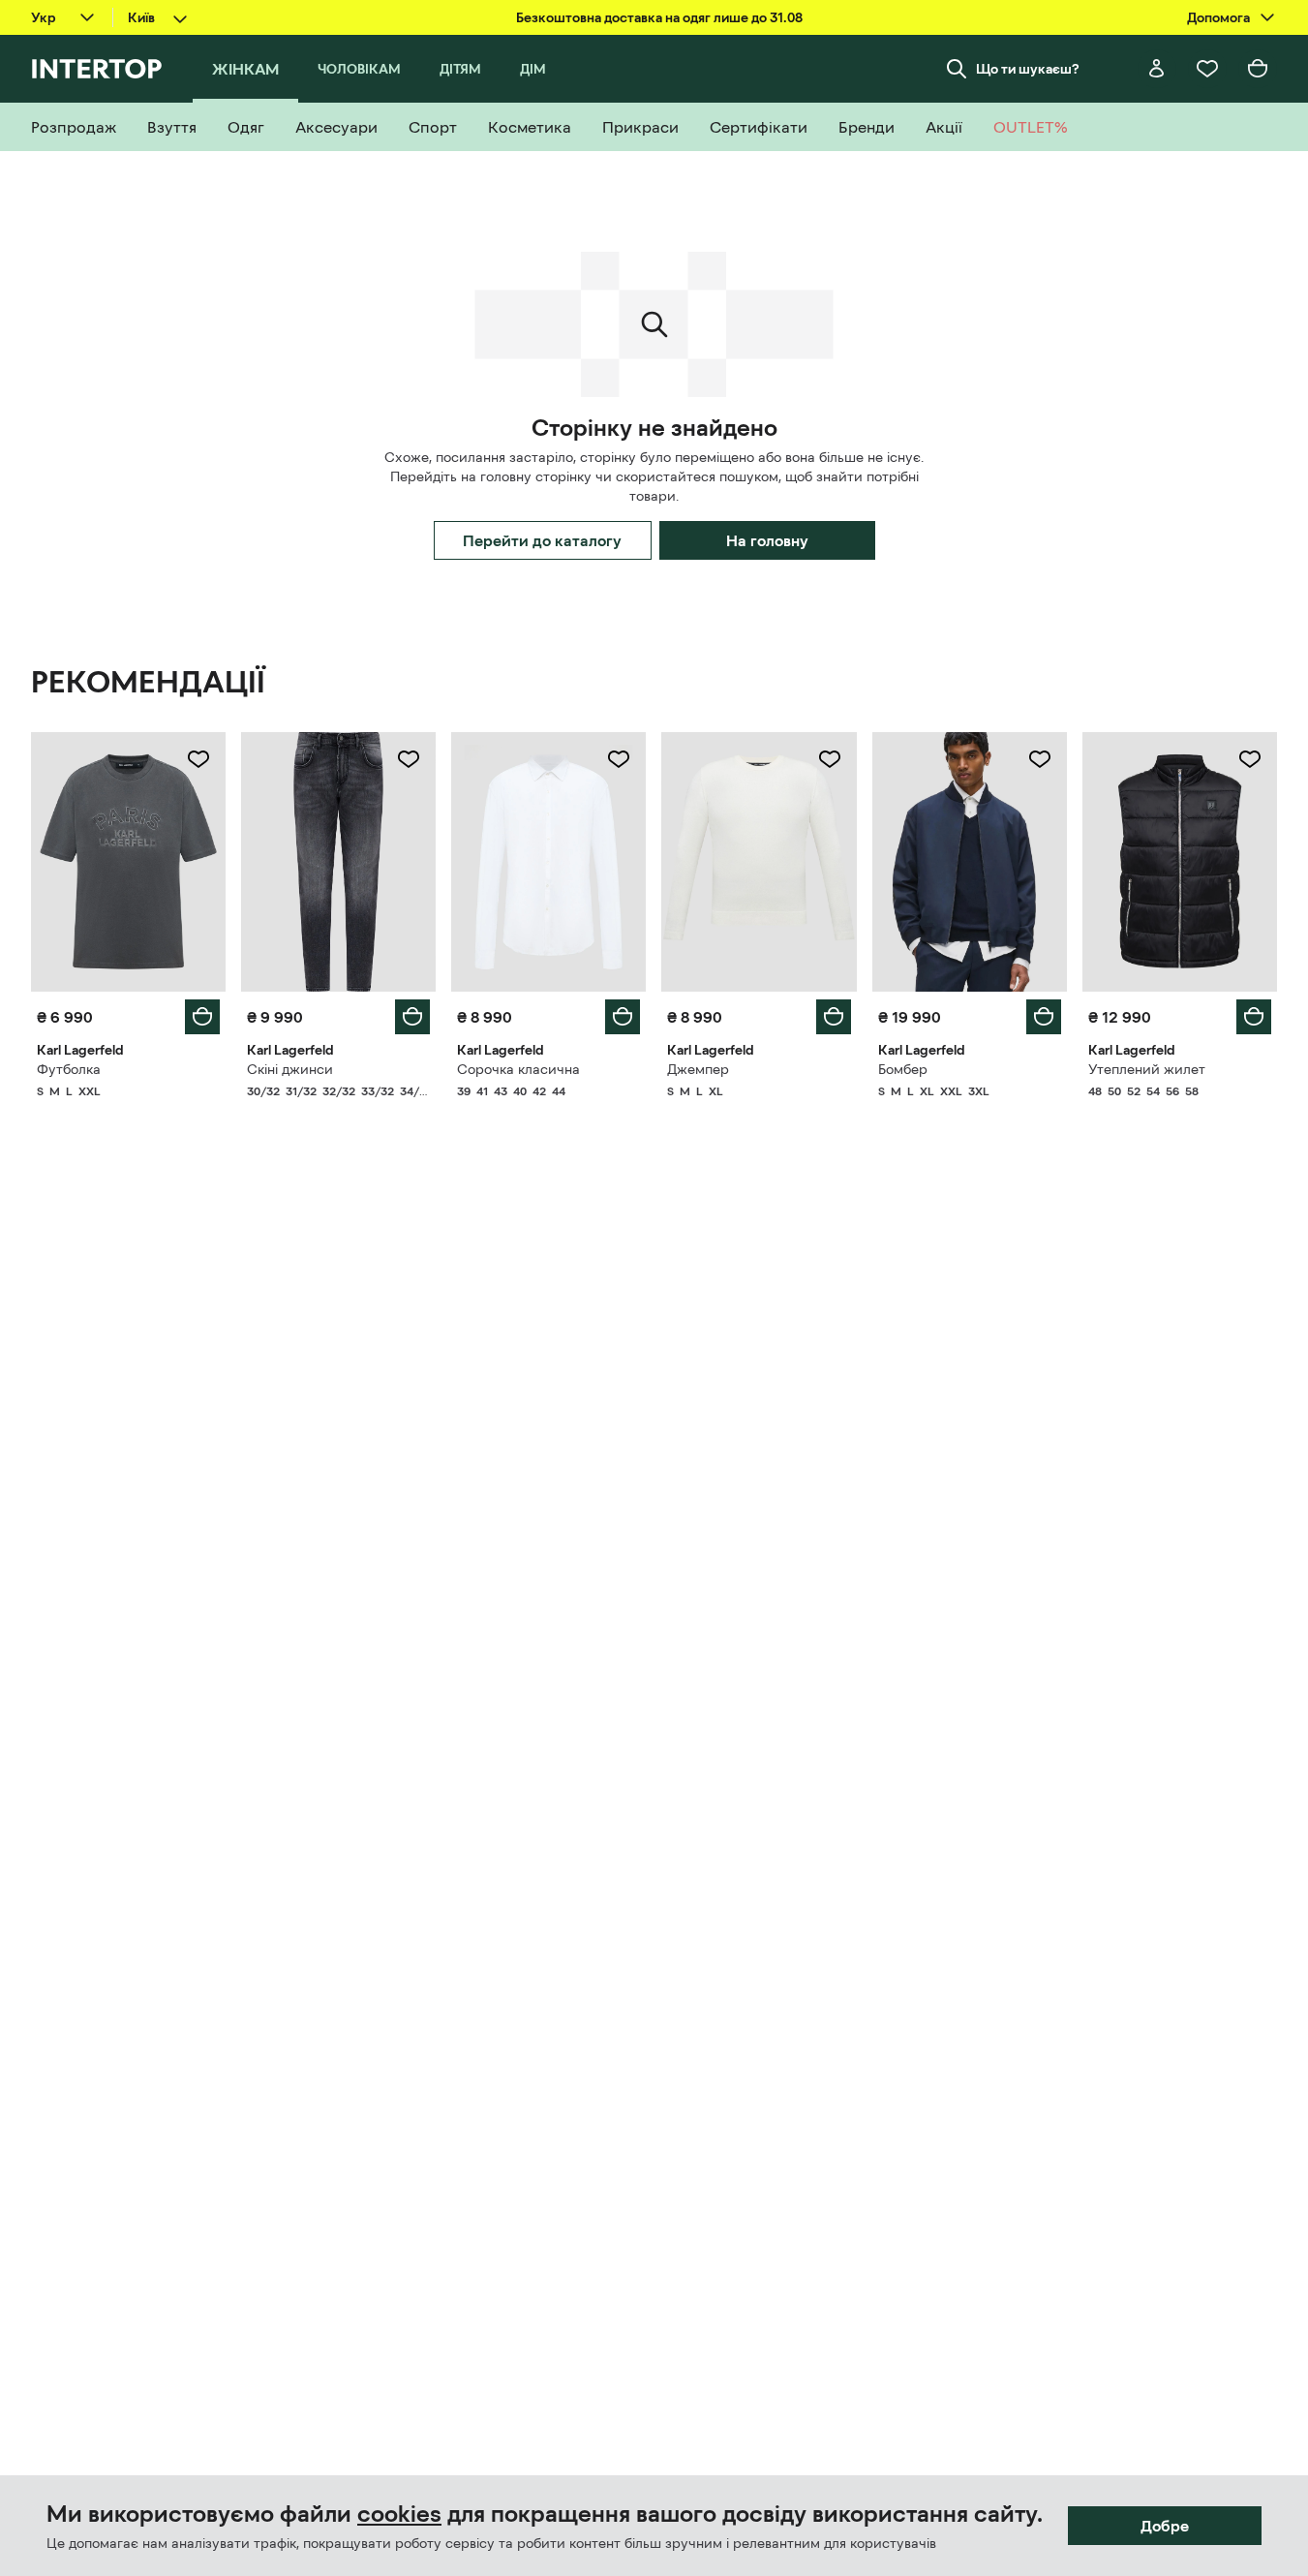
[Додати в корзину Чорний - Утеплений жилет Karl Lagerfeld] (1254, 1017)
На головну (767, 540)
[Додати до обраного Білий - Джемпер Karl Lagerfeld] (830, 759)
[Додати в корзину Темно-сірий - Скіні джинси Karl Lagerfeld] (412, 1017)
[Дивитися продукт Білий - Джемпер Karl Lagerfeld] (759, 862)
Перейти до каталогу (542, 540)
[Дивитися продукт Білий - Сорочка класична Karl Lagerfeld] (548, 862)
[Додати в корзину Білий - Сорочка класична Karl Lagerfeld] (623, 1017)
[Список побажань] (1207, 69)
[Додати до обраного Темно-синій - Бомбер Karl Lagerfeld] (1040, 759)
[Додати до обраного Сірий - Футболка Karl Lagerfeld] (198, 759)
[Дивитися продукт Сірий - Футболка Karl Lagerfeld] (128, 862)
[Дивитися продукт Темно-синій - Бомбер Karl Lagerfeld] (970, 862)
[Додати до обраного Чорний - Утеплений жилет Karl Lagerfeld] (1250, 759)
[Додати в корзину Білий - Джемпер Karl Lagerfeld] (834, 1017)
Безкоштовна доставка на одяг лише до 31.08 (659, 17)
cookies (399, 2514)
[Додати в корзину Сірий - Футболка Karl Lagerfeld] (202, 1017)
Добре (1165, 2526)
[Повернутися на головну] (96, 69)
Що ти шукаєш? (1028, 69)
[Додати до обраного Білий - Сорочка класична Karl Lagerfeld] (619, 759)
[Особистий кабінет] (1157, 69)
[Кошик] (1258, 69)
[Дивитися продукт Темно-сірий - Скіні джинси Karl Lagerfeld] (338, 862)
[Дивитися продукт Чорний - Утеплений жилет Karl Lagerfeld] (1180, 862)
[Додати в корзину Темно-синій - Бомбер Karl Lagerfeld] (1044, 1017)
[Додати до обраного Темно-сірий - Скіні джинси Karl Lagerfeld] (409, 759)
